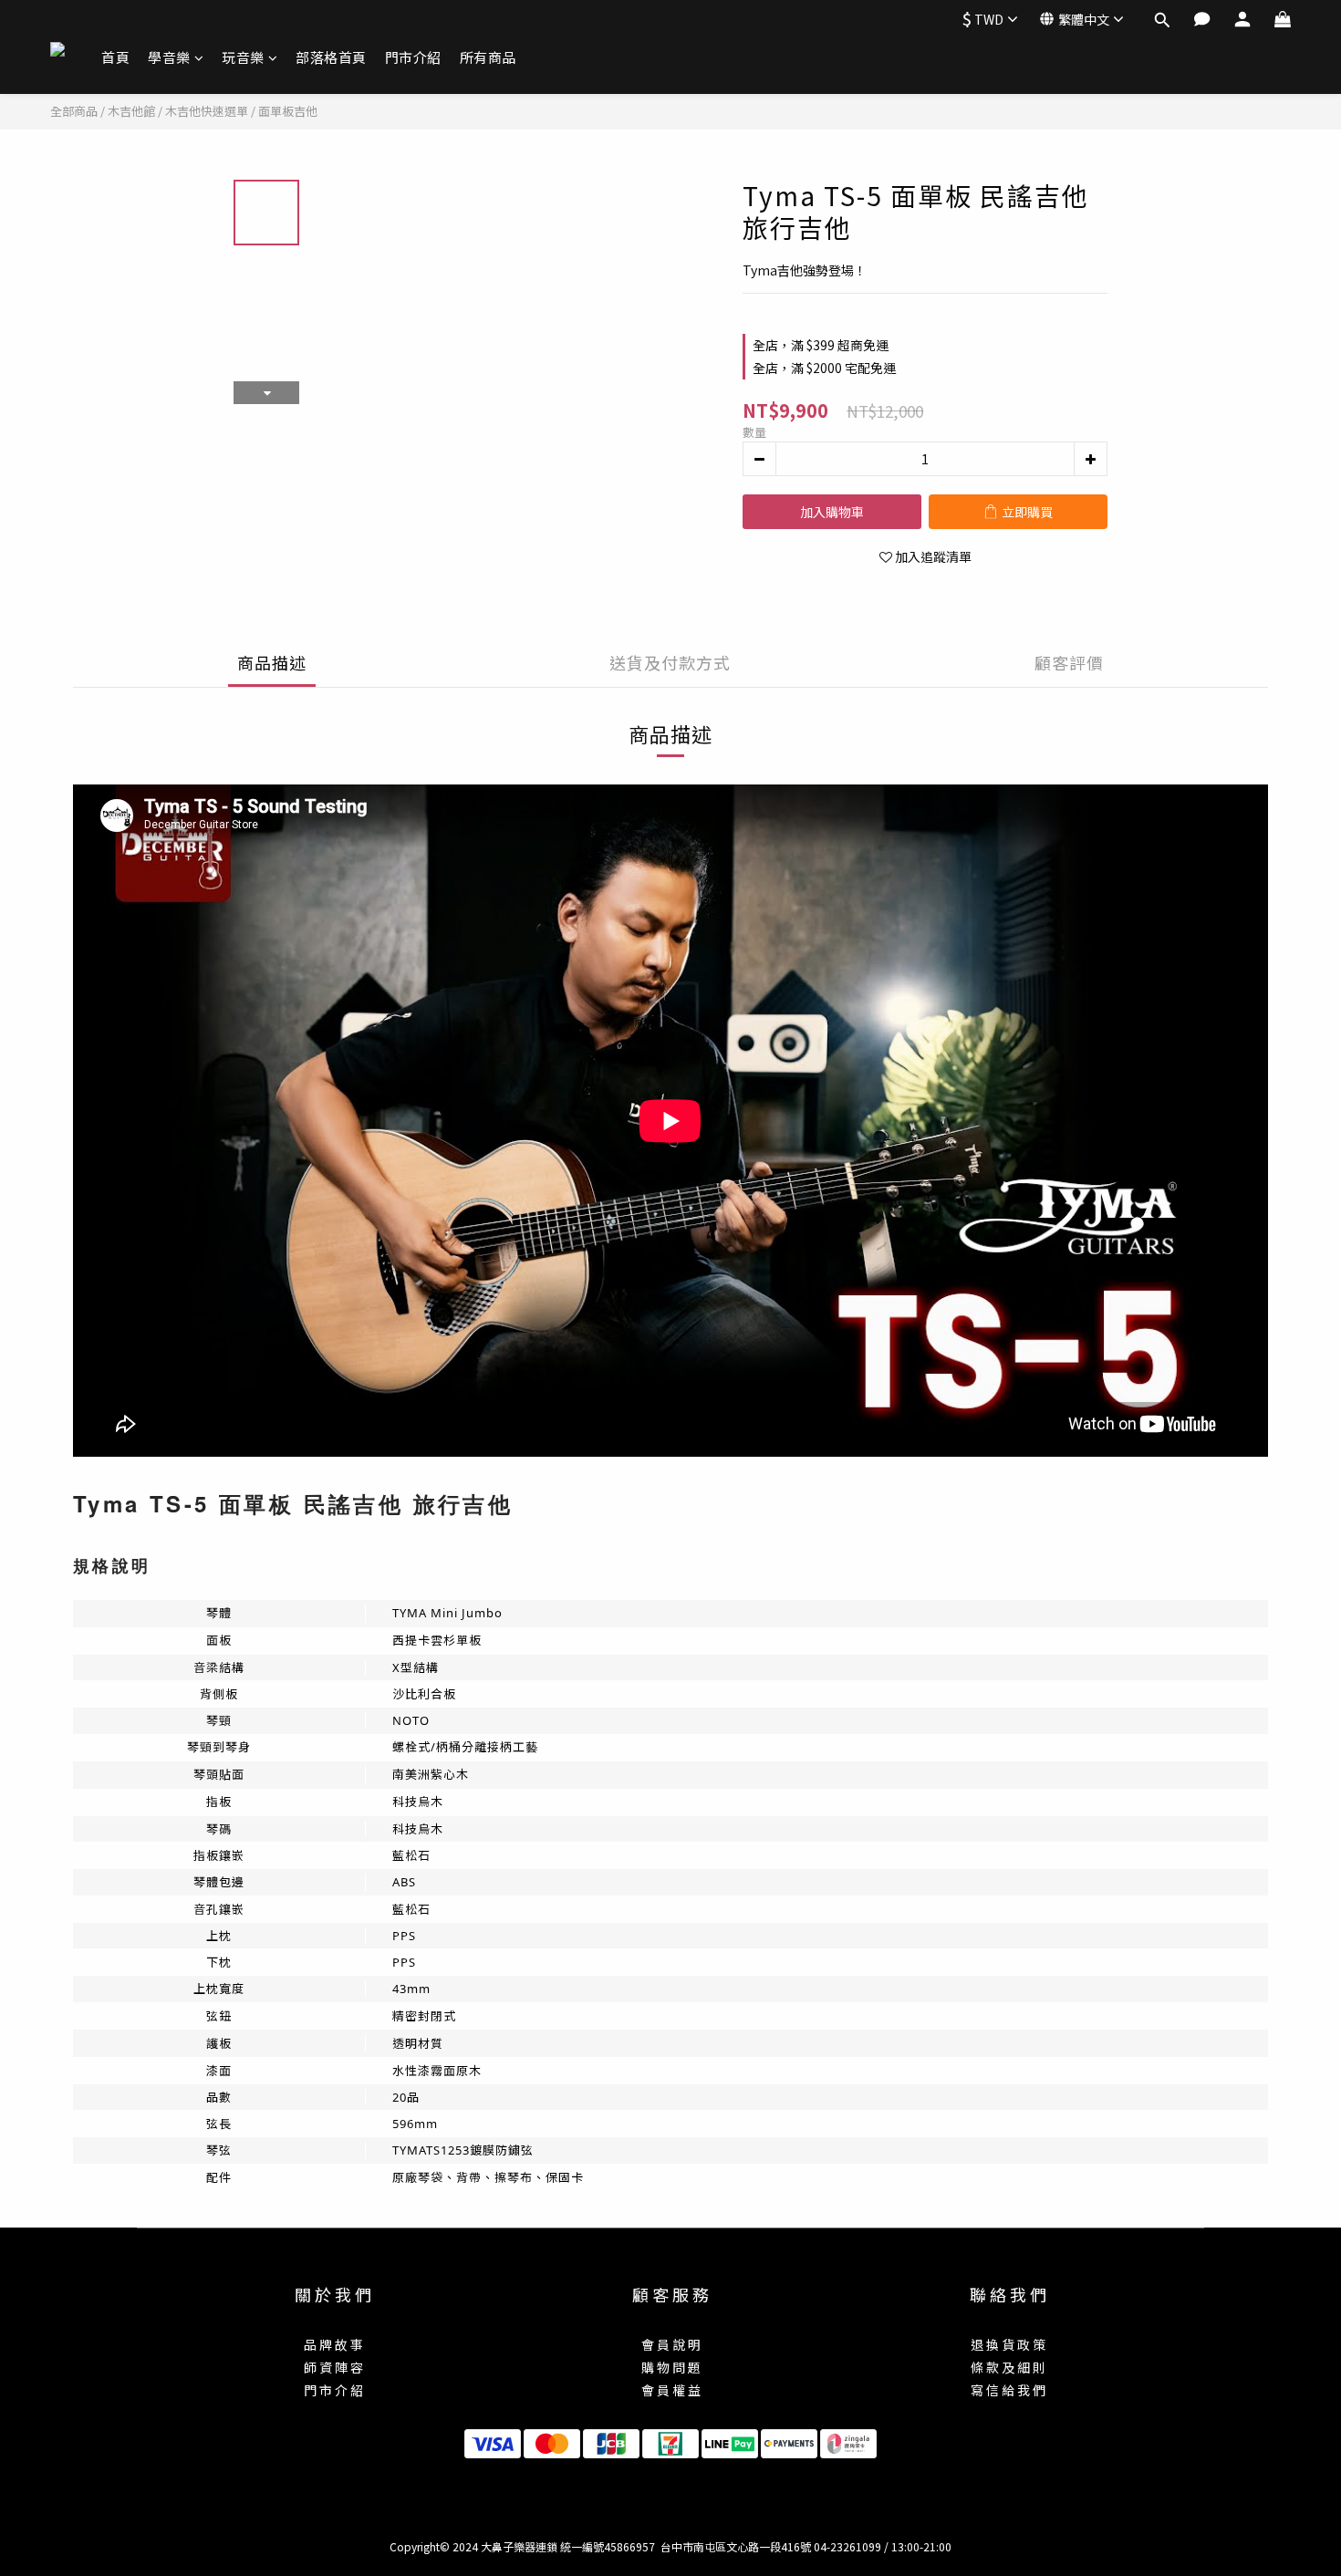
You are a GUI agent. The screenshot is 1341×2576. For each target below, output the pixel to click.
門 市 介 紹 (333, 2390)
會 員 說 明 (671, 2344)
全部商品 (74, 111)
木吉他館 (131, 111)
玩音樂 (243, 57)
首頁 (115, 57)
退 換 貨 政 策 (1008, 2344)
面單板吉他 (288, 111)
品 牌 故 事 (333, 2344)
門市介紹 (413, 57)
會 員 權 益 (671, 2390)
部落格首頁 (331, 57)
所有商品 (488, 57)
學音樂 (169, 57)
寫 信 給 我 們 (1008, 2390)
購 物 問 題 (671, 2367)
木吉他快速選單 (207, 111)
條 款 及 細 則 (1008, 2367)
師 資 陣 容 (333, 2367)
